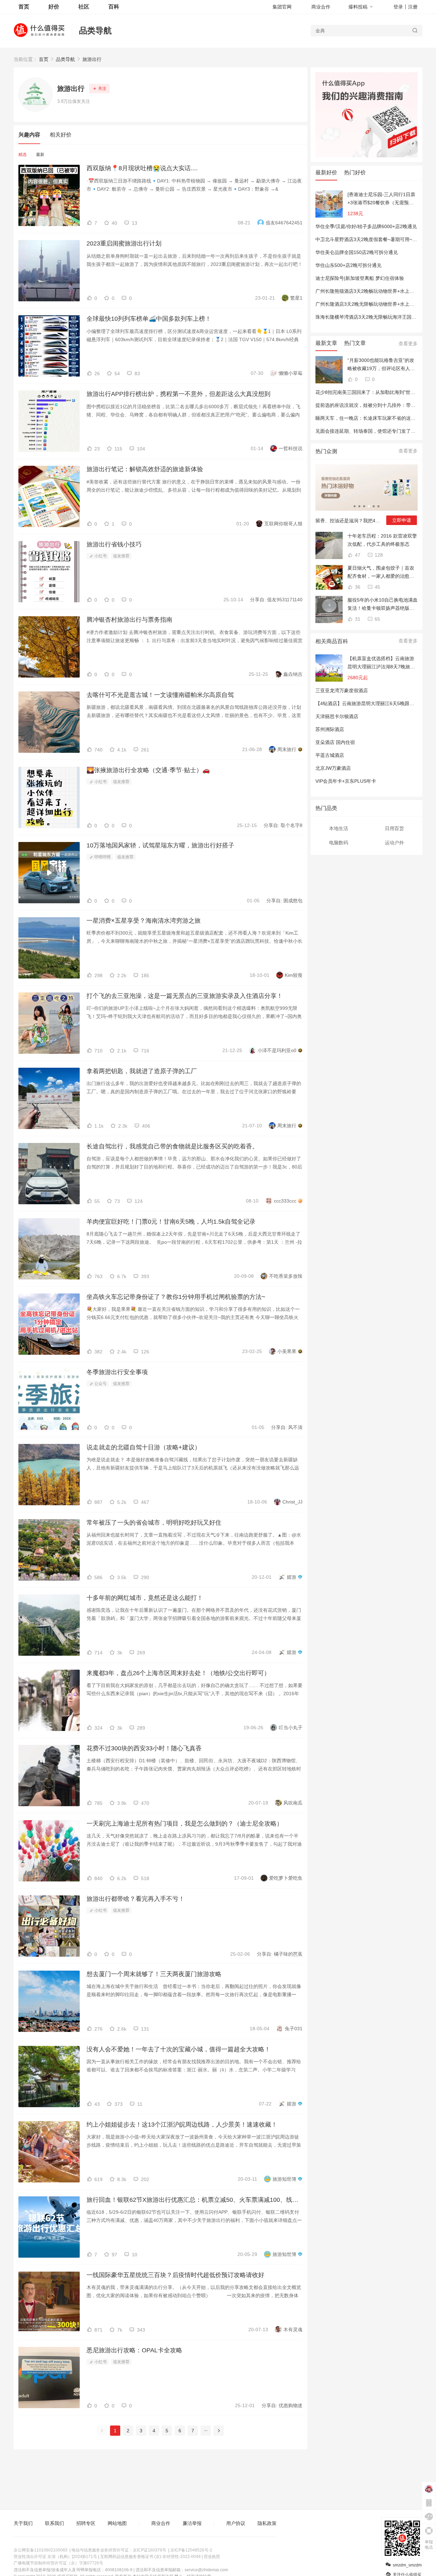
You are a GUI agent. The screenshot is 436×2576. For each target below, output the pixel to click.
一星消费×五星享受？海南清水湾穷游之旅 (144, 921)
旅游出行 (92, 59)
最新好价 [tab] (326, 172)
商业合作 (321, 7)
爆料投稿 (358, 7)
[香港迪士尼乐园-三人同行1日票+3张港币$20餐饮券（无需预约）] (381, 199)
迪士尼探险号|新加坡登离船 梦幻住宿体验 (360, 278)
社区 (84, 7)
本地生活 (339, 828)
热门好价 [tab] (355, 172)
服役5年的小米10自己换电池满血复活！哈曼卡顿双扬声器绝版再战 (383, 605)
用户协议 (236, 2523)
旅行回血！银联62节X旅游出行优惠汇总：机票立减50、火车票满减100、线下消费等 (194, 2200)
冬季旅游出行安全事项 (117, 1372)
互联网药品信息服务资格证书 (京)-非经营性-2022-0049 (150, 2557)
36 (357, 587)
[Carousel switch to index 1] (355, 506)
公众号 (100, 1384)
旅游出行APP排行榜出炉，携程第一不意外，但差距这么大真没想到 (178, 394)
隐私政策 (267, 2523)
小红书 (100, 556)
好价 (54, 7)
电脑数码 (339, 843)
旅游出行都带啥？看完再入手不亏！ (136, 1899)
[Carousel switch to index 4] (369, 506)
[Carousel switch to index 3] (364, 506)
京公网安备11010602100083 (41, 2550)
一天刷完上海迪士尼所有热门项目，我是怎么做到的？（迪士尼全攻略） (185, 1824)
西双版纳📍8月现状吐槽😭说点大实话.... (142, 168)
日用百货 (394, 828)
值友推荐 (121, 556)
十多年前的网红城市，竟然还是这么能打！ (145, 1598)
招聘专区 (86, 2523)
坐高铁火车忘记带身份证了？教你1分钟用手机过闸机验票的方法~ (176, 1297)
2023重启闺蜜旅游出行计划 (124, 243)
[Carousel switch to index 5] (374, 506)
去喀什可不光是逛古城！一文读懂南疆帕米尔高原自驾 (160, 695)
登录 (398, 7)
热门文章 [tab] (355, 343)
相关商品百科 (332, 641)
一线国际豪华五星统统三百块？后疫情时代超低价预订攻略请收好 (175, 2275)
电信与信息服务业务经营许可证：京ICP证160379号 (119, 2550)
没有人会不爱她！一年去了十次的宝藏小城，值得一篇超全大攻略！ (178, 2049)
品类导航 (95, 30)
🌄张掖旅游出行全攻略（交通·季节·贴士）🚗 (148, 770)
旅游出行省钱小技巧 (114, 544)
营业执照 (212, 2557)
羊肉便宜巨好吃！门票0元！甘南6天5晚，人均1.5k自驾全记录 (171, 1222)
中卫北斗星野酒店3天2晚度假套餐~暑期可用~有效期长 (373, 239)
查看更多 (408, 344)
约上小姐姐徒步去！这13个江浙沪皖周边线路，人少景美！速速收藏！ (182, 2125)
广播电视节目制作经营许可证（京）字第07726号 (58, 2563)
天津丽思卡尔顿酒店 (337, 716)
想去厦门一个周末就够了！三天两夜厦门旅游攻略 (154, 1974)
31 (357, 619)
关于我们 (23, 2523)
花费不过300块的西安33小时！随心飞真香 (144, 1748)
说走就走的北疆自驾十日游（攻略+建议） (144, 1447)
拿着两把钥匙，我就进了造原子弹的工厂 (142, 1071)
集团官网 (282, 7)
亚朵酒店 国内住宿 (335, 742)
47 (357, 555)
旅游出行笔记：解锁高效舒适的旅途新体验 (145, 469)
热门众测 (326, 451)
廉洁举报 (192, 2523)
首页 (44, 59)
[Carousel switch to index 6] (378, 506)
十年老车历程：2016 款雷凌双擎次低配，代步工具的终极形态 (382, 540)
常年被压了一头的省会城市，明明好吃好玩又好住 (154, 1523)
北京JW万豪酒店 (333, 768)
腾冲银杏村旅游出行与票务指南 (129, 620)
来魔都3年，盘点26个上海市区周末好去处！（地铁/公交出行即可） (178, 1673)
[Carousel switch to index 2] (359, 506)
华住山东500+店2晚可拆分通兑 (348, 265)
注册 (413, 7)
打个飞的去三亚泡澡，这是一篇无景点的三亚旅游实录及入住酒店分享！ (185, 996)
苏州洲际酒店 (330, 729)
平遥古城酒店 (330, 755)
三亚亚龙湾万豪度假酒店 (342, 690)
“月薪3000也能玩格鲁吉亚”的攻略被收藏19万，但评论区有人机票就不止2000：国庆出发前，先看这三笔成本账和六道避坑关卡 (381, 365)
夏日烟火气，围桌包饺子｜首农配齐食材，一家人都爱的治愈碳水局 (381, 573)
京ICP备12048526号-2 (191, 2550)
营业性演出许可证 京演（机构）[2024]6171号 (55, 2557)
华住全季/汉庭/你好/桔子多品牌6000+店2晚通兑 (366, 226)
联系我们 (54, 2523)
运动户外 (394, 843)
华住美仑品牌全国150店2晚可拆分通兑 (357, 252)
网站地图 (117, 2523)
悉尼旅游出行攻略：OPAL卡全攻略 (134, 2350)
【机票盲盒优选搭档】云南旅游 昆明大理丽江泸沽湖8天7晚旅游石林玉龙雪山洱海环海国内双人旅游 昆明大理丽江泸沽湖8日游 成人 (381, 663)
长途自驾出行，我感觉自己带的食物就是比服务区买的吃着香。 (172, 1146)
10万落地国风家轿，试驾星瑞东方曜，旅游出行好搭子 (160, 845)
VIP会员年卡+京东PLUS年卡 (346, 781)
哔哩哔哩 (102, 857)
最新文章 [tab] (326, 343)
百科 (114, 7)
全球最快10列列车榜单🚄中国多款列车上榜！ (149, 319)
